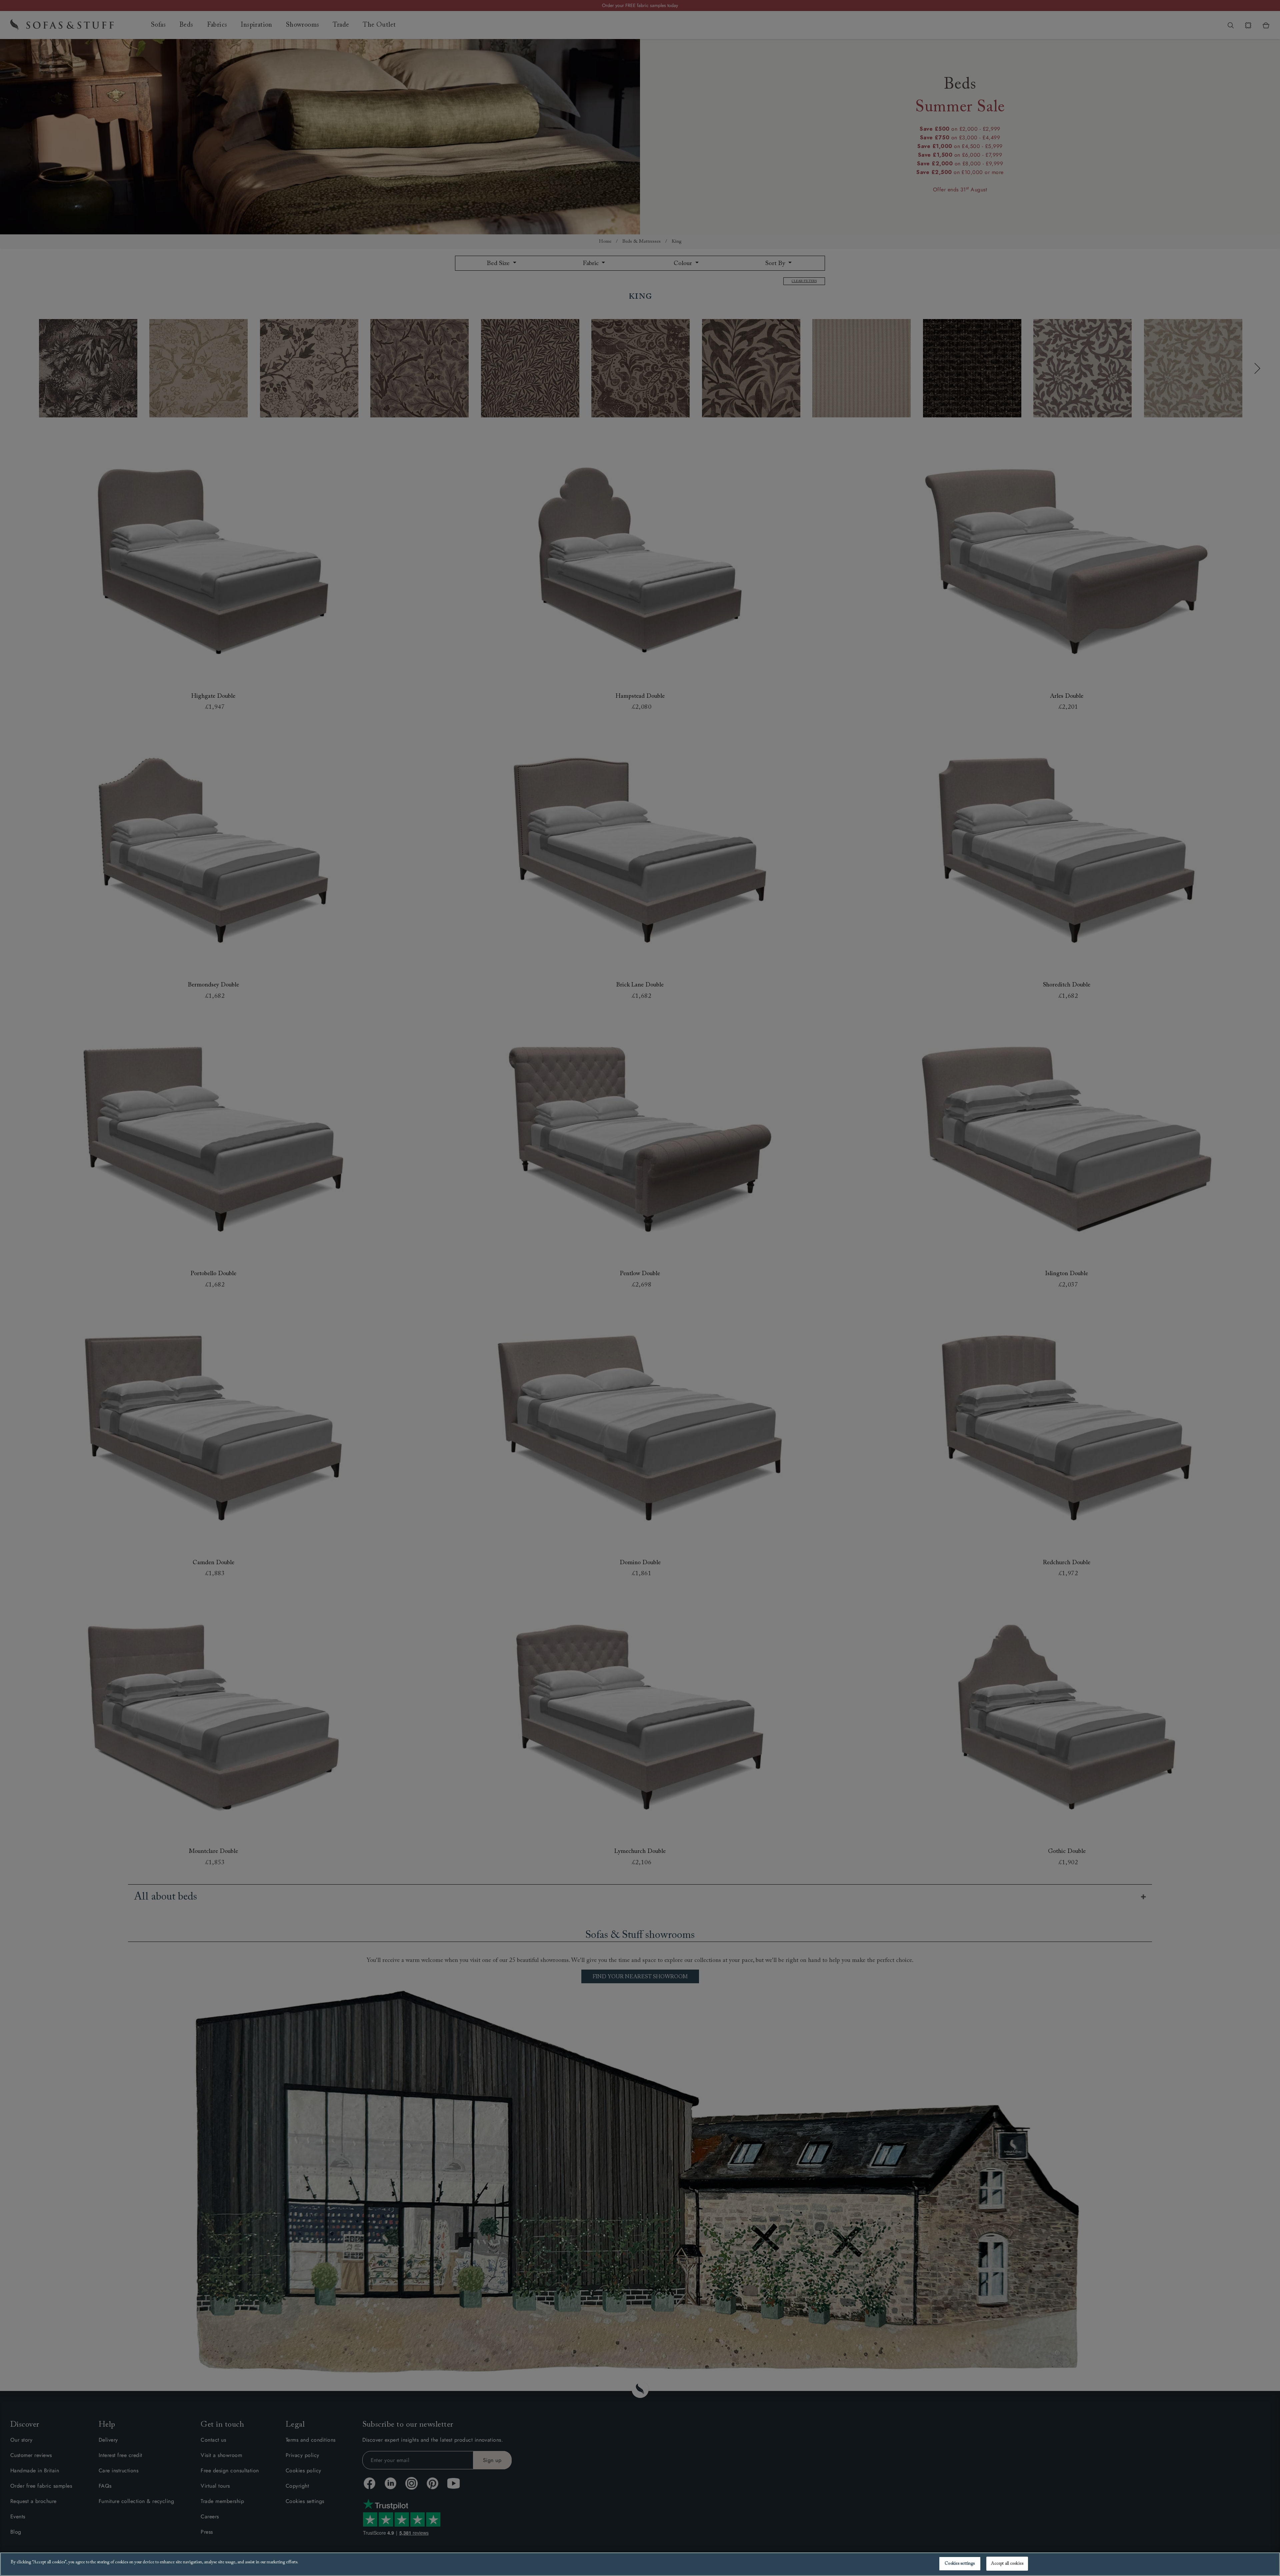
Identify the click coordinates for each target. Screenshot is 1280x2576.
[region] (640, 2564)
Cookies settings (960, 2563)
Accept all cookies (1007, 2563)
